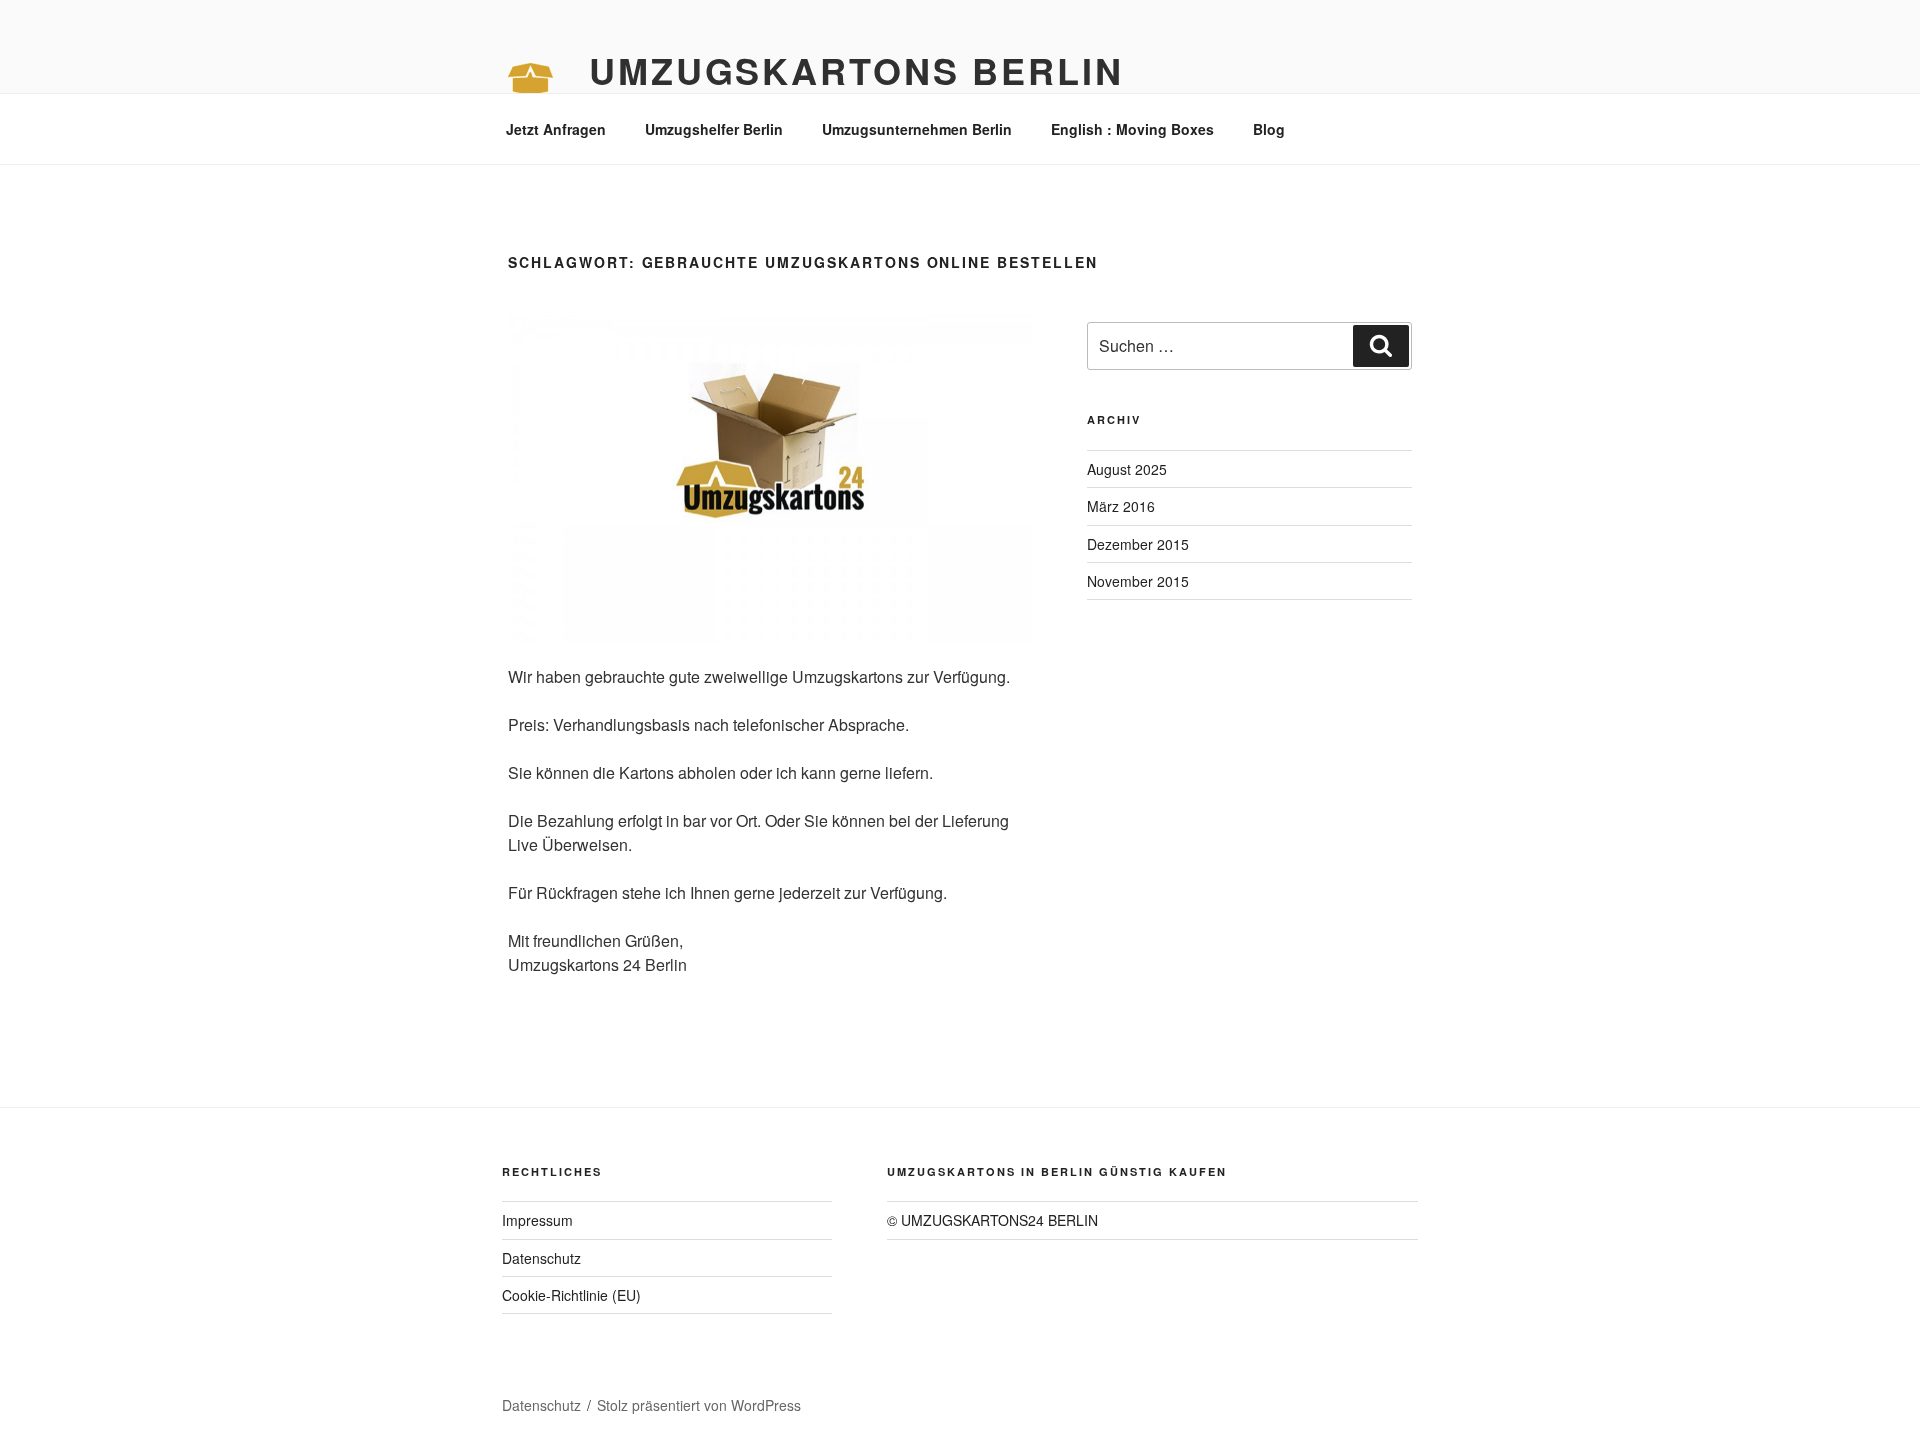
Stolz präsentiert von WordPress (699, 1405)
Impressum (537, 1220)
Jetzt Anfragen (556, 129)
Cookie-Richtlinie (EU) (571, 1295)
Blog (1269, 129)
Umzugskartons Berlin (856, 70)
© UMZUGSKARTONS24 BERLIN (992, 1220)
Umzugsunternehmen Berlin (917, 129)
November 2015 (1138, 581)
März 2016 (1121, 506)
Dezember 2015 (1138, 544)
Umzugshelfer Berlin (714, 129)
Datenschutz (541, 1258)
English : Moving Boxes (1132, 129)
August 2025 (1127, 469)
